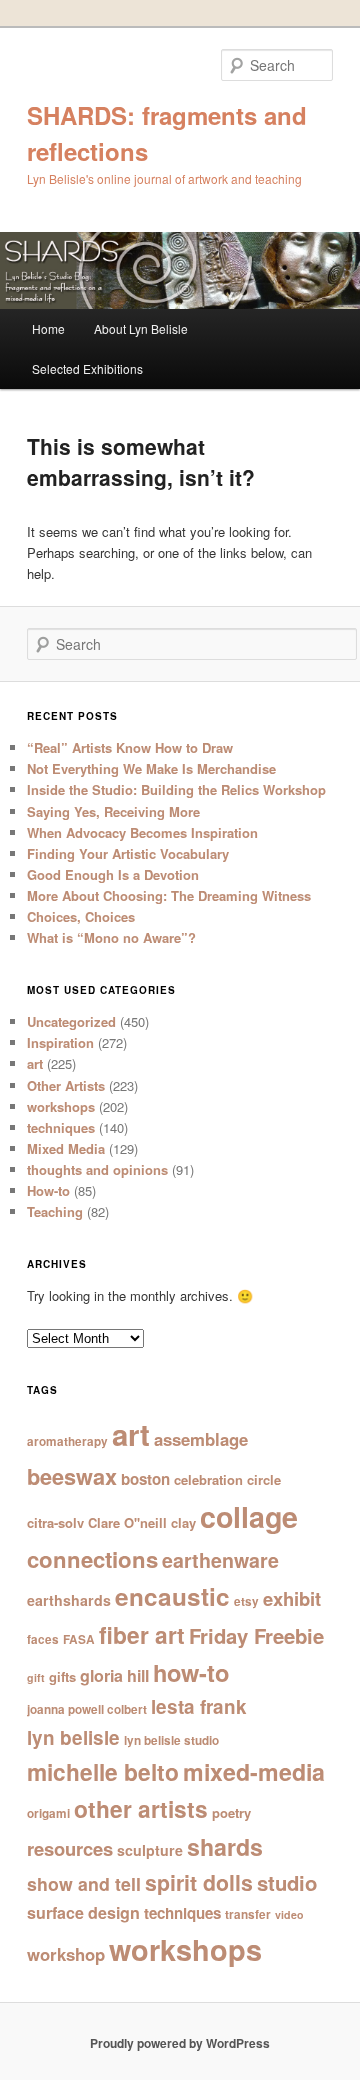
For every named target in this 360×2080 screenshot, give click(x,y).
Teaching (55, 1211)
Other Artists (66, 1085)
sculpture (150, 1850)
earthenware (220, 1560)
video (289, 1914)
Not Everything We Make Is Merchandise (151, 768)
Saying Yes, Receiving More (113, 811)
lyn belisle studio (171, 1740)
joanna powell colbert (87, 1709)
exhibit (292, 1598)
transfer (248, 1914)
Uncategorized (71, 1021)
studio (287, 1882)
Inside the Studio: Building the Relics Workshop (176, 789)
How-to (48, 1190)
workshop (66, 1954)
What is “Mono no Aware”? (111, 937)
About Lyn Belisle (141, 328)
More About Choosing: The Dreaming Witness (169, 895)
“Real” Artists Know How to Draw (130, 747)
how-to (191, 1672)
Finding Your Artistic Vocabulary (128, 853)
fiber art (142, 1634)
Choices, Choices (81, 916)
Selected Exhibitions (87, 368)
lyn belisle (73, 1737)
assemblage (201, 1439)
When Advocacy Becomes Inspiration (142, 832)
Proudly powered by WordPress (180, 2043)
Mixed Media (66, 1148)
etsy (246, 1601)
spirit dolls (199, 1882)
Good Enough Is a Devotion (113, 874)
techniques (61, 1127)
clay (183, 1522)
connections (92, 1559)
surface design (83, 1912)
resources (70, 1848)
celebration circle (227, 1479)
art (35, 1063)
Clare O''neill (127, 1522)
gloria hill (114, 1675)
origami (48, 1813)
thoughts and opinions (97, 1169)
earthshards (69, 1600)
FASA (79, 1639)
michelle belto (103, 1771)
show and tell (84, 1883)
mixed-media (254, 1771)
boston (145, 1479)
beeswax (72, 1476)
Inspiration (60, 1042)
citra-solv (55, 1522)
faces (43, 1639)
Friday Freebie (256, 1635)
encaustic (172, 1596)
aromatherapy (67, 1441)
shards (225, 1846)
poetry (231, 1812)
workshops (61, 1106)
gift (36, 1677)
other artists (141, 1808)
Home (48, 328)
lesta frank (199, 1706)
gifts (62, 1676)
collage (249, 1516)
